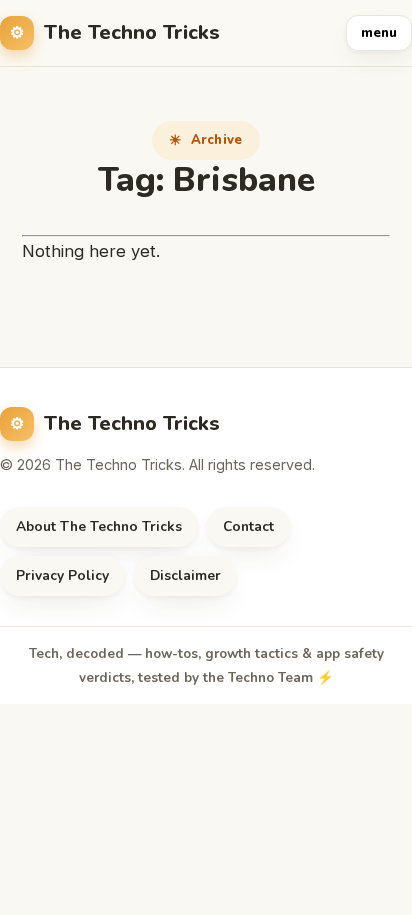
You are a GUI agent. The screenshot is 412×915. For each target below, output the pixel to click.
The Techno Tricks (132, 32)
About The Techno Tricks (99, 526)
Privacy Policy (62, 575)
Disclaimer (185, 575)
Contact (248, 526)
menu (379, 33)
